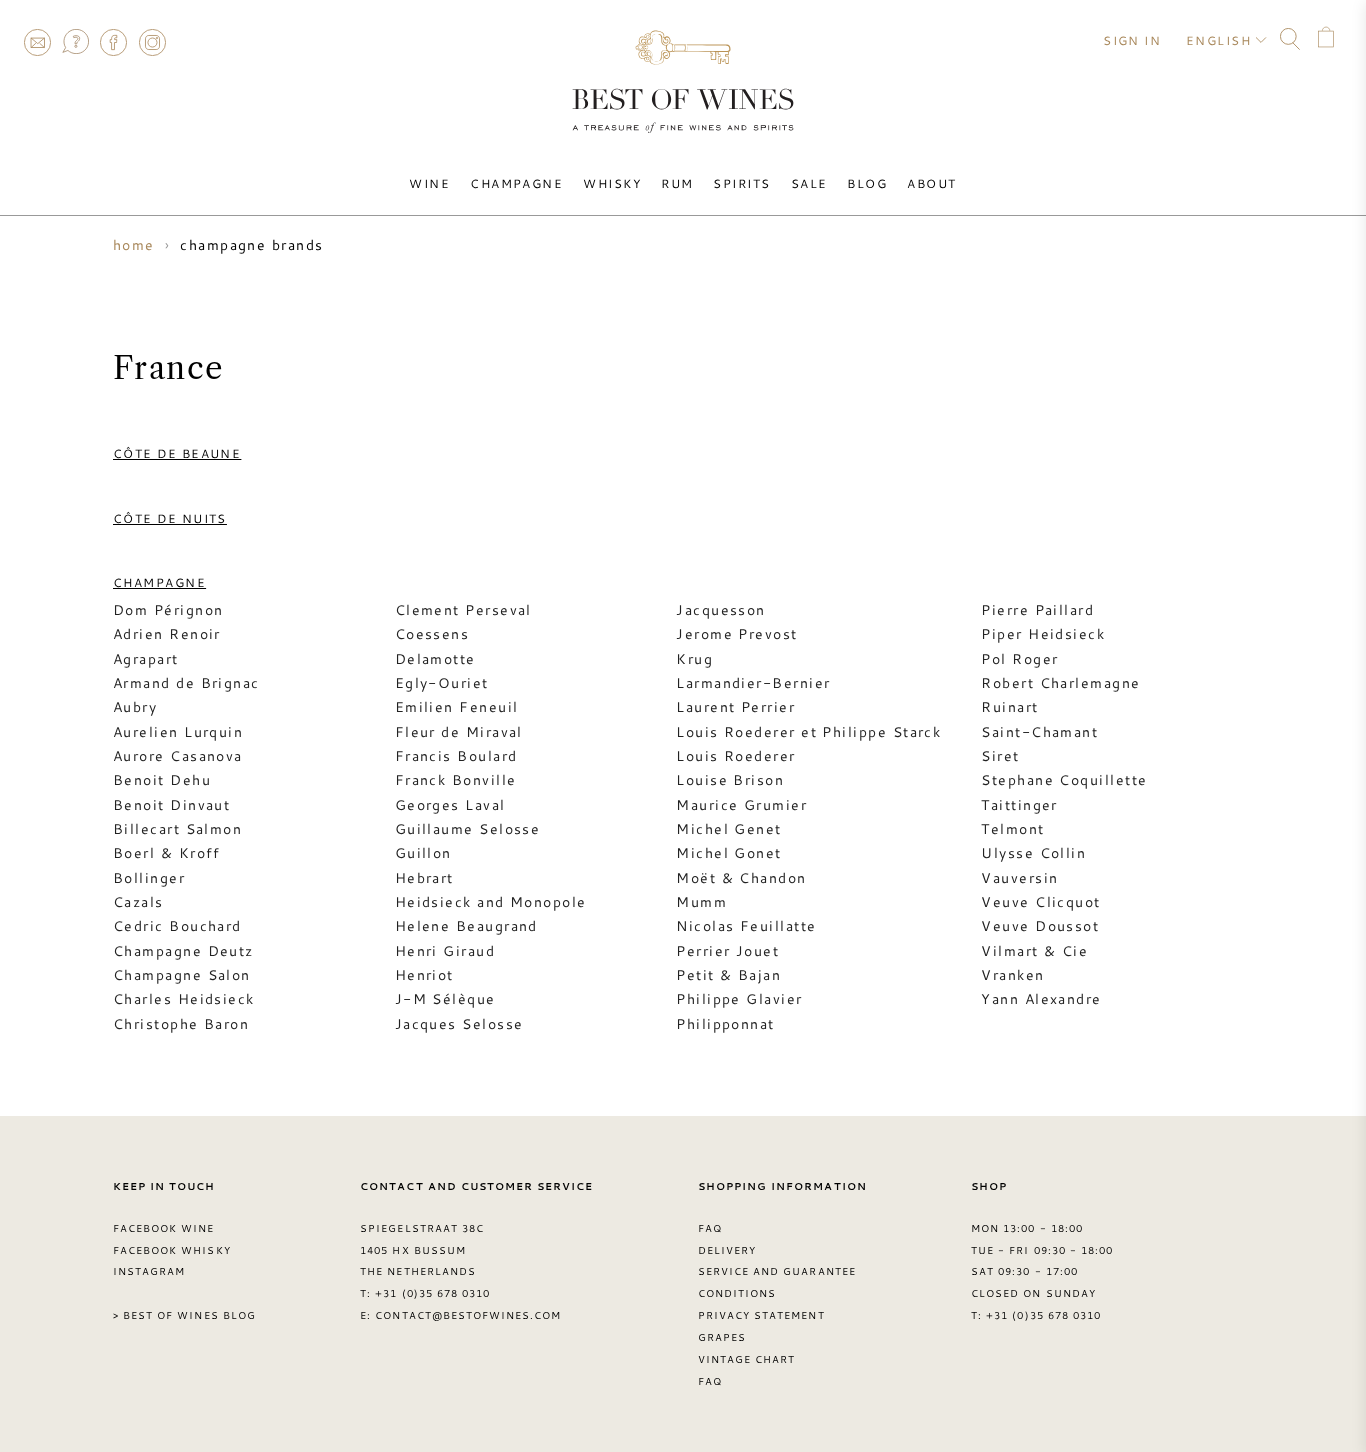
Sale (809, 183)
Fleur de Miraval (459, 732)
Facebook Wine (164, 1228)
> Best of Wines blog (184, 1315)
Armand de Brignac (186, 683)
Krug (694, 659)
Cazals (138, 902)
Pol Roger (1019, 659)
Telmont (1012, 829)
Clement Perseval (463, 610)
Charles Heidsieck (184, 999)
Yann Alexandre (1041, 999)
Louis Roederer (735, 756)
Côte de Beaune (177, 453)
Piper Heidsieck (1043, 634)
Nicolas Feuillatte (746, 926)
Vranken (1012, 975)
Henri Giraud (445, 951)
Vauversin (1019, 878)
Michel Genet (728, 829)
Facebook (114, 42)
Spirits (741, 183)
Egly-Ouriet (442, 683)
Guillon (423, 853)
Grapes (722, 1337)
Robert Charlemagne (1060, 683)
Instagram (152, 42)
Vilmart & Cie (1034, 951)
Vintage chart (747, 1359)
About (931, 183)
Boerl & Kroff (167, 853)
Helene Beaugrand (466, 926)
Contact (37, 42)
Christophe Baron (181, 1024)
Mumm (701, 902)
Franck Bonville (456, 780)
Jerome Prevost (736, 634)
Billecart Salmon (177, 829)
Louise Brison (730, 780)
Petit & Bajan (728, 975)
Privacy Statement (761, 1315)
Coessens (432, 634)
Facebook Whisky (172, 1250)
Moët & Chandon (741, 878)
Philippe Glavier (739, 999)
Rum (677, 183)
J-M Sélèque (445, 999)
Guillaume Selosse (468, 829)
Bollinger (149, 878)
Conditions (737, 1293)
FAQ (75, 42)
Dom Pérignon (168, 610)
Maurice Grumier (741, 805)
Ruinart (1009, 707)
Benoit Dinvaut (171, 805)
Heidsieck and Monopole (491, 902)
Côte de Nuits (170, 518)
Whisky (612, 183)
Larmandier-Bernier (753, 683)
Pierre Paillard (1037, 610)
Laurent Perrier (735, 707)
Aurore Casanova (178, 756)
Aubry (135, 707)
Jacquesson (721, 610)
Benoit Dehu (162, 780)
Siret (1000, 756)
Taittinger (1019, 805)
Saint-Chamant (1039, 732)
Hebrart (424, 878)
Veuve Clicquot (1040, 902)
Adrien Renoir (167, 634)
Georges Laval (450, 805)
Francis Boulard (456, 756)
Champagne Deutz (183, 951)
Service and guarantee (777, 1271)
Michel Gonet (728, 853)
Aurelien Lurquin (178, 732)
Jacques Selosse (459, 1024)
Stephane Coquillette (1064, 780)
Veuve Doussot (1040, 926)
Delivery (727, 1250)
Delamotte (435, 659)
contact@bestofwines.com (468, 1315)
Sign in (1132, 40)
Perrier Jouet (727, 951)
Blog (867, 183)
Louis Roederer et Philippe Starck (808, 732)
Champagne (516, 183)
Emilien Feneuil (457, 707)
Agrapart (146, 659)
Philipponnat (725, 1024)
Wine (429, 183)
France (168, 368)
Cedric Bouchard (177, 926)
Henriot (424, 975)
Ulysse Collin (1033, 853)
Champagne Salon (182, 975)
